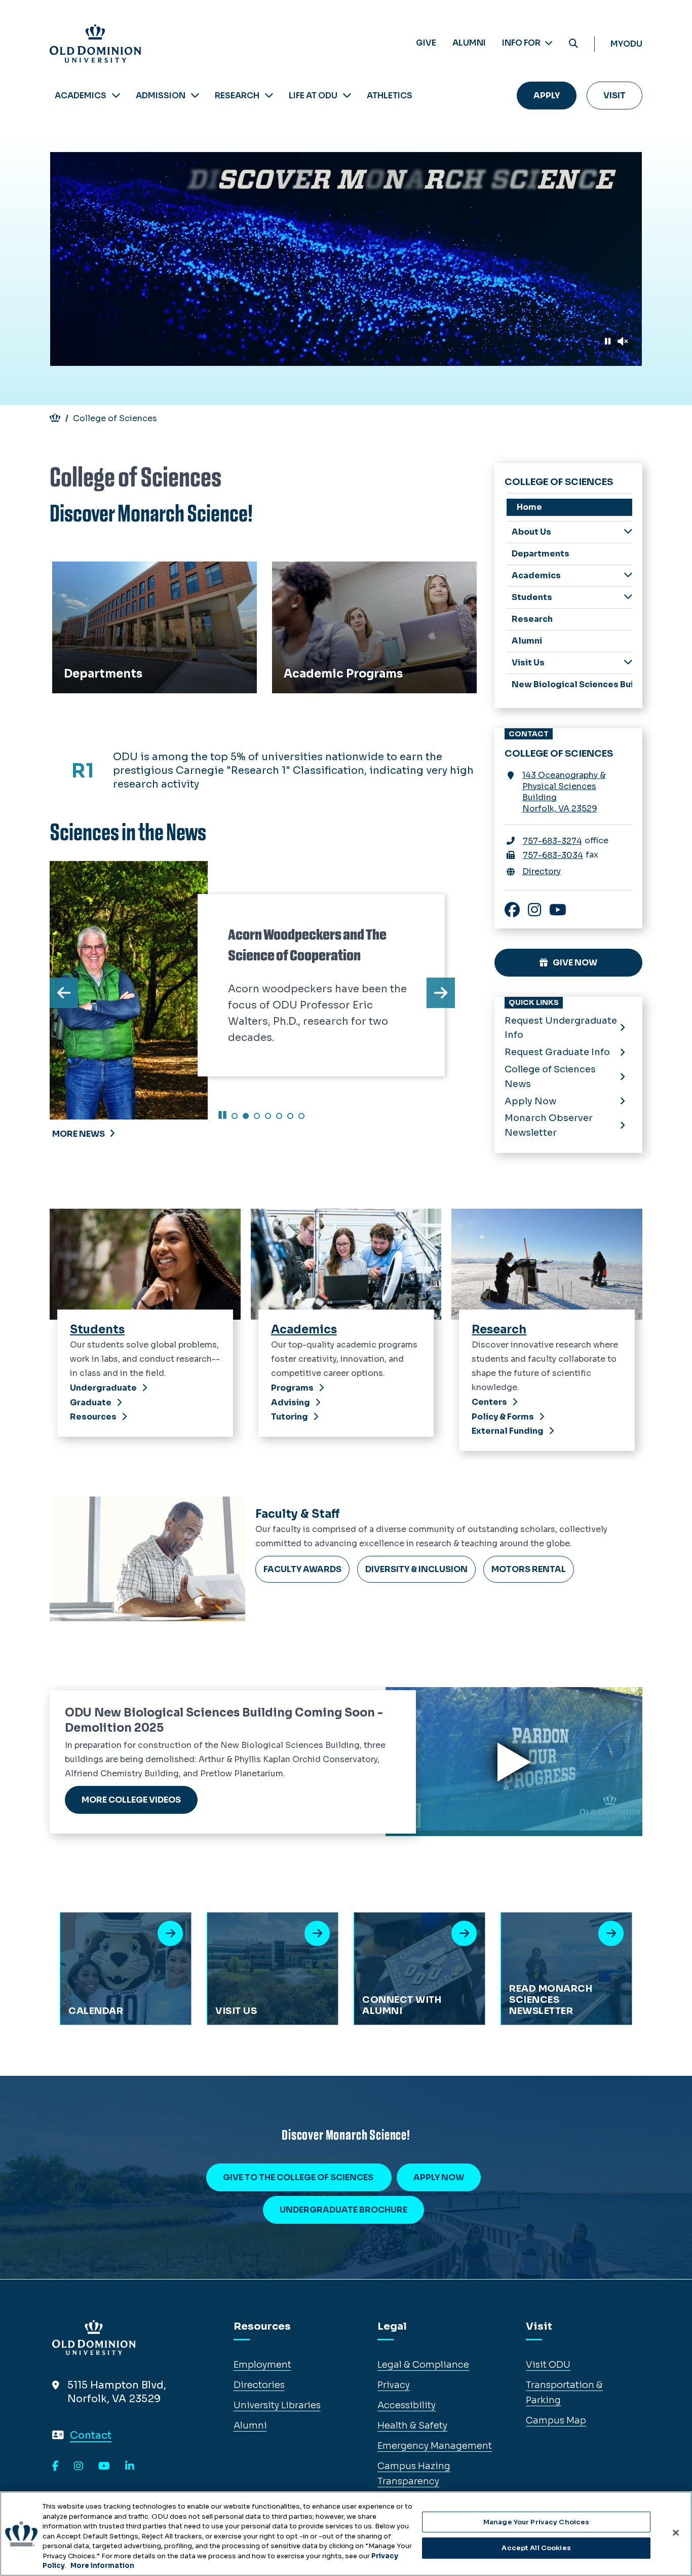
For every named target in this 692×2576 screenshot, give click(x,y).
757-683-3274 (552, 841)
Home (529, 507)
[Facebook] (55, 2467)
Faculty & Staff (298, 1514)
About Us (531, 532)
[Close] (676, 2532)
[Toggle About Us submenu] (628, 531)
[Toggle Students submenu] (628, 597)
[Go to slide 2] (246, 1116)
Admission (161, 96)
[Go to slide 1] (235, 1116)
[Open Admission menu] (195, 96)
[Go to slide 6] (290, 1116)
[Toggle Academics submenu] (628, 575)
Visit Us (528, 663)
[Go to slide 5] (279, 1116)
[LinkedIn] (130, 2467)
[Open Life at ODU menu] (347, 96)
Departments (88, 573)
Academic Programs (324, 573)
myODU (626, 44)
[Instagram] (79, 2467)
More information (102, 2566)
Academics (81, 96)
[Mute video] (623, 342)
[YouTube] (104, 2467)
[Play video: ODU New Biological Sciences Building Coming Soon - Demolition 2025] (514, 1762)
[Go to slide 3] (257, 1116)
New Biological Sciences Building (572, 684)
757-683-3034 (553, 855)
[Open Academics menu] (116, 96)
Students (532, 597)
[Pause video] (608, 342)
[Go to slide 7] (301, 1116)
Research (237, 96)
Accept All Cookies (536, 2548)
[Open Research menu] (269, 96)
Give (426, 43)
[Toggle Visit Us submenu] (628, 662)
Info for (522, 43)
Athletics (390, 96)
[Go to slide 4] (268, 1116)
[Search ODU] (573, 44)
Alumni (469, 43)
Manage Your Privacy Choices (536, 2522)
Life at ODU (313, 96)
